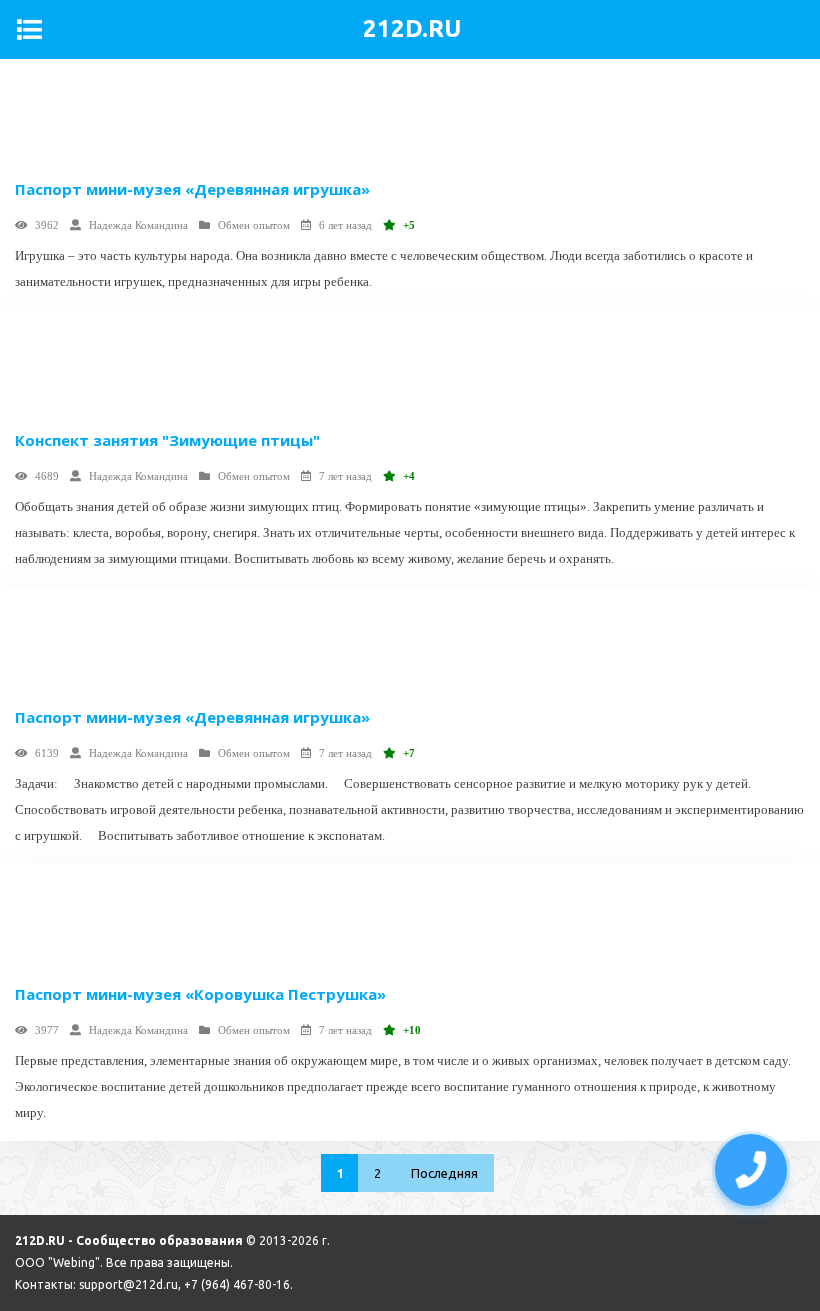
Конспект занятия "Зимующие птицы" (167, 440)
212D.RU (412, 28)
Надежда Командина (138, 225)
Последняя (444, 1173)
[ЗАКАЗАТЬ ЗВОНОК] (751, 1170)
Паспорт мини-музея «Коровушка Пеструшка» (200, 994)
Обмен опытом (254, 225)
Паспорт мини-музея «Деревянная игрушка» (192, 189)
